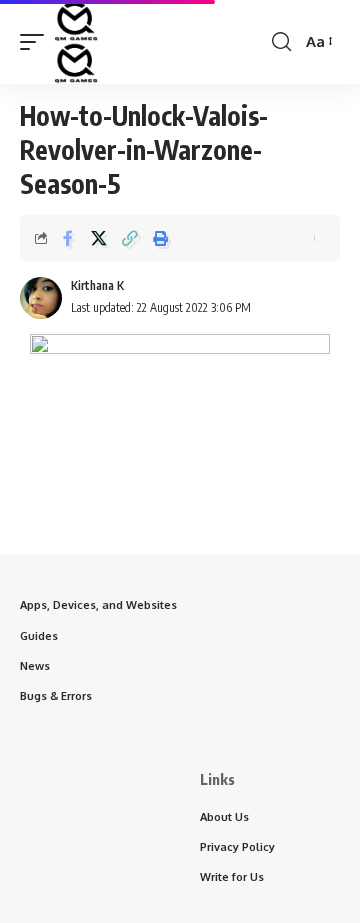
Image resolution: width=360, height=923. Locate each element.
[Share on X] (99, 238)
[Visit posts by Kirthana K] (41, 298)
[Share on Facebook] (68, 238)
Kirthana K (97, 285)
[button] (37, 42)
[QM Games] (76, 42)
